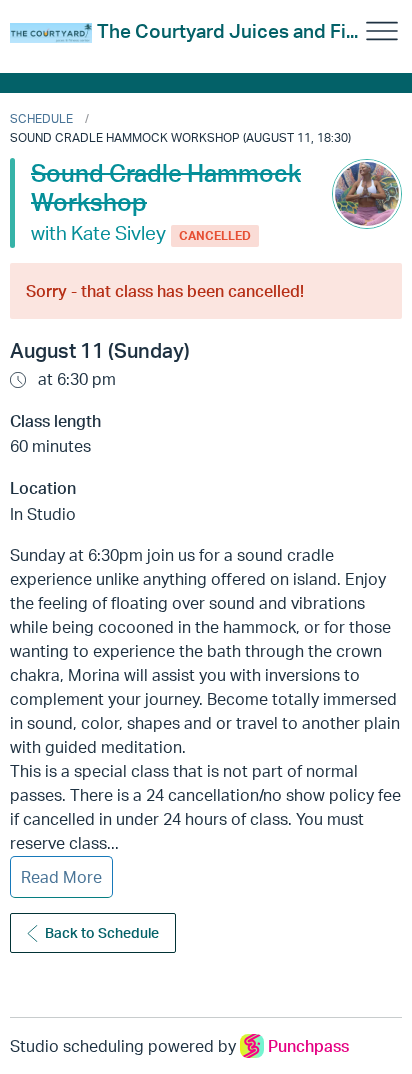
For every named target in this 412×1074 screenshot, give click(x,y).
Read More (61, 877)
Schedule (41, 118)
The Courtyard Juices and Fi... (227, 31)
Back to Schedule (102, 932)
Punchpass (308, 1046)
